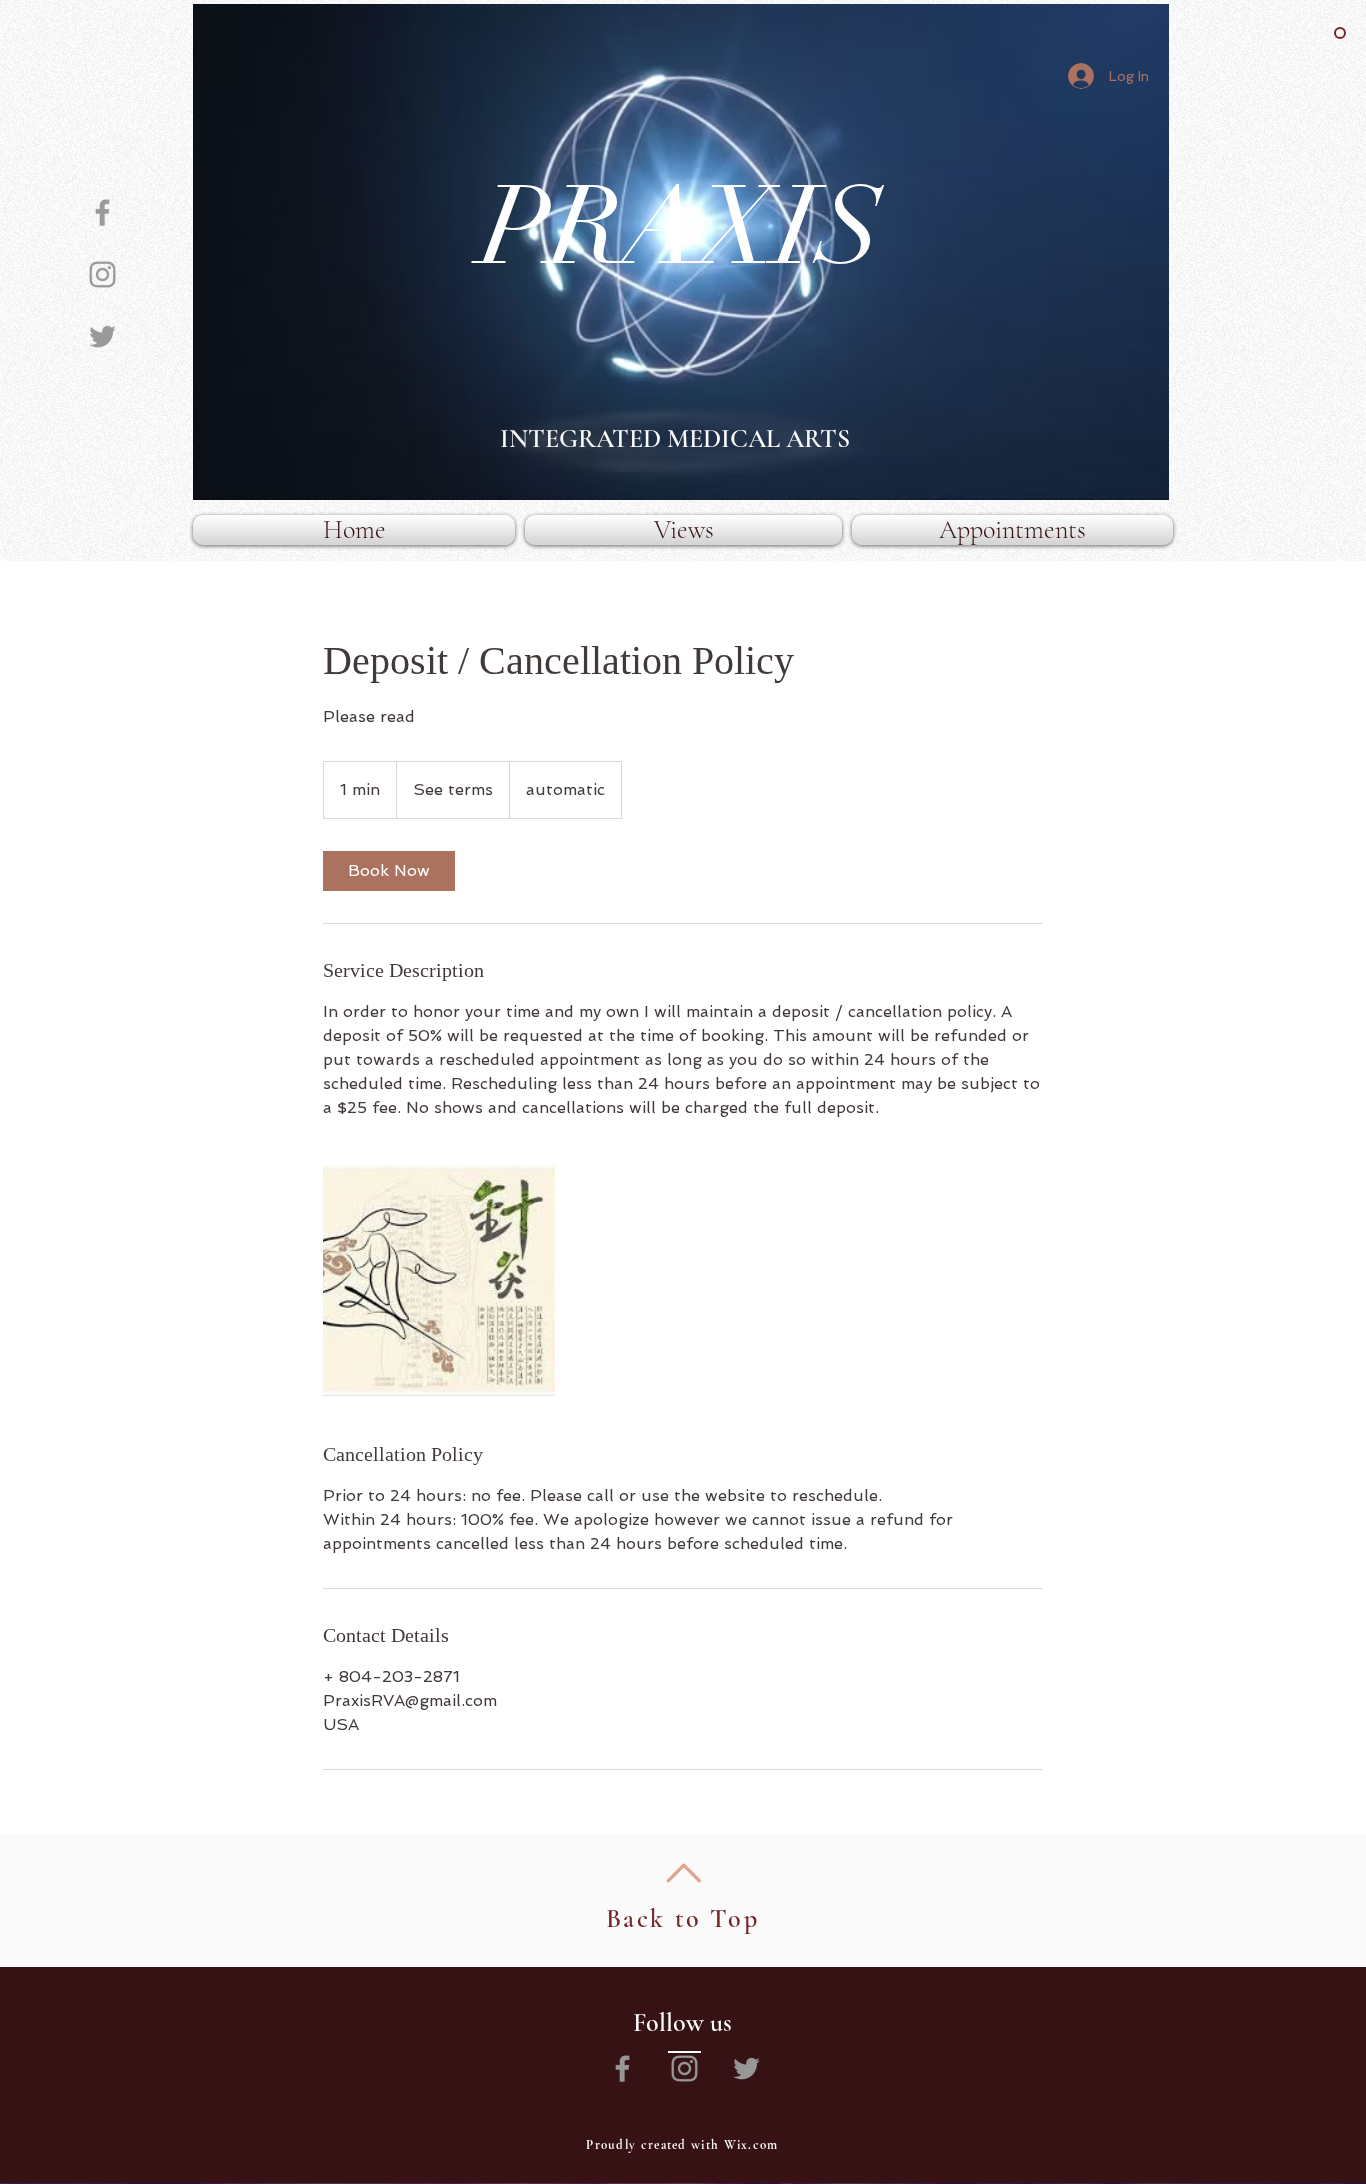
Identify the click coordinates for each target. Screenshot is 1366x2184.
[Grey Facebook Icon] (102, 212)
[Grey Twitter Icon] (102, 336)
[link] (389, 871)
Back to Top (683, 1918)
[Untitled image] (439, 1280)
